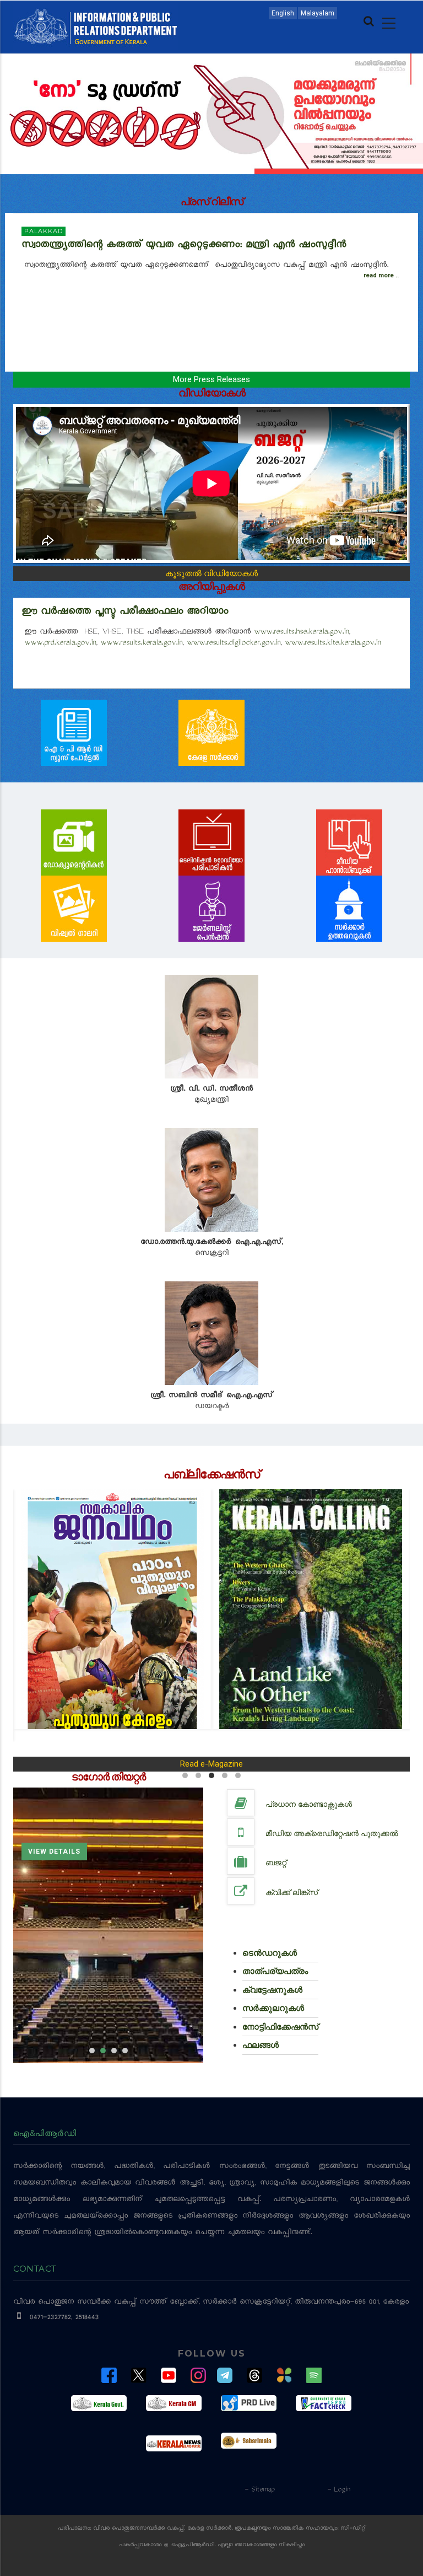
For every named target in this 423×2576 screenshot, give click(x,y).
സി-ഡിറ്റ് (353, 2529)
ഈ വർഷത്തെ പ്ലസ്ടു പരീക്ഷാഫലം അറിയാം (125, 613)
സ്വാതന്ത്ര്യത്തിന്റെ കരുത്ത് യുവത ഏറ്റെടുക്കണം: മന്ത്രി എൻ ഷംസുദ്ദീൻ (186, 246)
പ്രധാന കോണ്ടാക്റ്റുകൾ (309, 1804)
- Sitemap (259, 2490)
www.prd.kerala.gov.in (60, 643)
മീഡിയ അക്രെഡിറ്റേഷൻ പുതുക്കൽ (332, 1833)
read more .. (381, 275)
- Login (338, 2490)
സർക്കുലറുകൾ (273, 2008)
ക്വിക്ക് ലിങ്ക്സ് (292, 1892)
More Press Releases (211, 379)
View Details (54, 1864)
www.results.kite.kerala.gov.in (333, 643)
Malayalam (318, 13)
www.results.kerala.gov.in (141, 643)
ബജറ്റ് (276, 1863)
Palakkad (44, 231)
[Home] (96, 26)
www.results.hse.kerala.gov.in (301, 632)
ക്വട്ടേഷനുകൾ (272, 1990)
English (283, 13)
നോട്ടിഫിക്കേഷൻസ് (280, 2027)
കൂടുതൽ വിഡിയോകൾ (211, 573)
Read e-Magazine (211, 1764)
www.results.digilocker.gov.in (234, 643)
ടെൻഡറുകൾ (270, 1953)
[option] (108, 1925)
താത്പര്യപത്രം (275, 1971)
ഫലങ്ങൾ (261, 2045)
